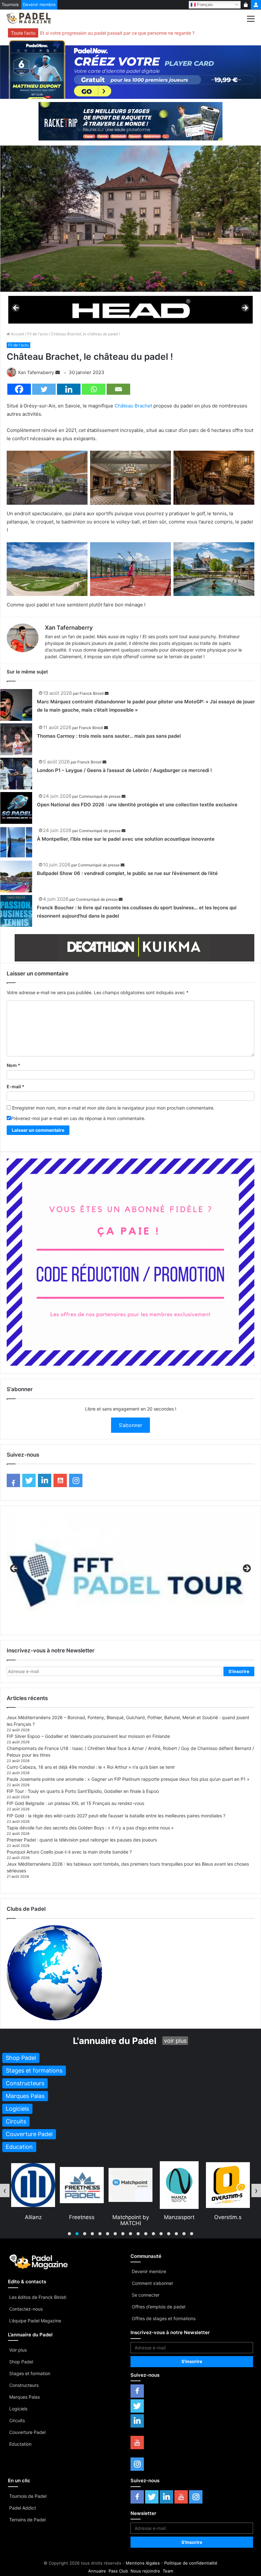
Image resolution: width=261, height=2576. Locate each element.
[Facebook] (19, 389)
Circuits (17, 2420)
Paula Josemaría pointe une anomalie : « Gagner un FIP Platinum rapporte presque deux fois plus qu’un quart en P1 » (128, 1779)
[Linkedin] (69, 389)
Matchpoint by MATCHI (33, 2220)
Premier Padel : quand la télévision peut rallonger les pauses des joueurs (82, 1840)
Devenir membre (39, 4)
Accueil (17, 334)
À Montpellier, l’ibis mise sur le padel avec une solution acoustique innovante (126, 839)
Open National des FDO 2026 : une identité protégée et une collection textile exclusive (137, 805)
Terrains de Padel (27, 2520)
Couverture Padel (27, 2432)
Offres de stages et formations (164, 2318)
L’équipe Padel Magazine (35, 2321)
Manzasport (82, 2217)
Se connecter (146, 2295)
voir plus (175, 2041)
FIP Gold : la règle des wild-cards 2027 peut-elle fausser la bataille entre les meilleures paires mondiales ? (116, 1816)
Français (204, 4)
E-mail (16, 1086)
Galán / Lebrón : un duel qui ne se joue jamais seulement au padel (108, 33)
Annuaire (97, 2571)
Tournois (10, 4)
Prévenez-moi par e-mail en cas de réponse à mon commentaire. (78, 1118)
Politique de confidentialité (191, 2563)
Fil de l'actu (38, 334)
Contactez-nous (26, 2309)
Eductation (20, 2444)
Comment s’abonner (152, 2283)
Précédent (16, 308)
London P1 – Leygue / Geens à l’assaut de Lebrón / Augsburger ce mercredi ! (124, 770)
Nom (14, 1065)
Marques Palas (25, 2397)
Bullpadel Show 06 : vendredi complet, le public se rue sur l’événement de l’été (127, 873)
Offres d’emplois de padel (159, 2307)
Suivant (245, 308)
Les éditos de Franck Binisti (38, 2297)
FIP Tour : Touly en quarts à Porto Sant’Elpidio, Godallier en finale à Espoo (83, 1791)
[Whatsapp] (94, 389)
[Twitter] (44, 389)
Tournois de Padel (28, 2496)
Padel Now (179, 2217)
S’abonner (130, 1425)
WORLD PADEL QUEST (228, 2220)
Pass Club (118, 2571)
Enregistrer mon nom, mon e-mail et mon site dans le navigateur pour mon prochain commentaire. (113, 1108)
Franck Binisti (92, 693)
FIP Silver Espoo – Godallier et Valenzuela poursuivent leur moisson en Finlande (88, 1736)
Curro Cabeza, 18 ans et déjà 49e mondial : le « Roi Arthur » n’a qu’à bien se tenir (91, 1767)
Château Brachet (133, 406)
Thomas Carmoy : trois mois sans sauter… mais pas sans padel (109, 736)
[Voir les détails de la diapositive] (130, 310)
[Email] (118, 389)
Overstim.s (130, 2217)
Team (168, 2571)
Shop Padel (21, 2362)
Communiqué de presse (100, 796)
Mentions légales (143, 2563)
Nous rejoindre (145, 2571)
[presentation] (5, 2190)
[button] (69, 2234)
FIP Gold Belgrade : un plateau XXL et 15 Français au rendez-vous (75, 1803)
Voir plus (18, 2350)
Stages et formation (30, 2373)
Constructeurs (24, 2385)
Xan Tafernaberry (36, 372)
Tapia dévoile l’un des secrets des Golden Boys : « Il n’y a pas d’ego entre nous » (90, 1828)
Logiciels (18, 2409)
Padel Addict (23, 2508)
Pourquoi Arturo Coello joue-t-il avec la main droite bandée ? (69, 1852)
